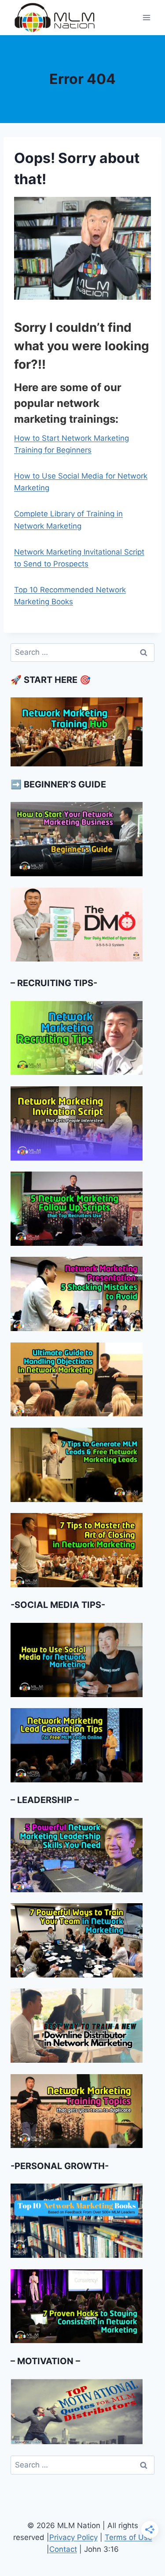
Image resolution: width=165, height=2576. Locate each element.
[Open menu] (146, 17)
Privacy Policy (73, 2537)
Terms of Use (128, 2537)
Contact (63, 2549)
